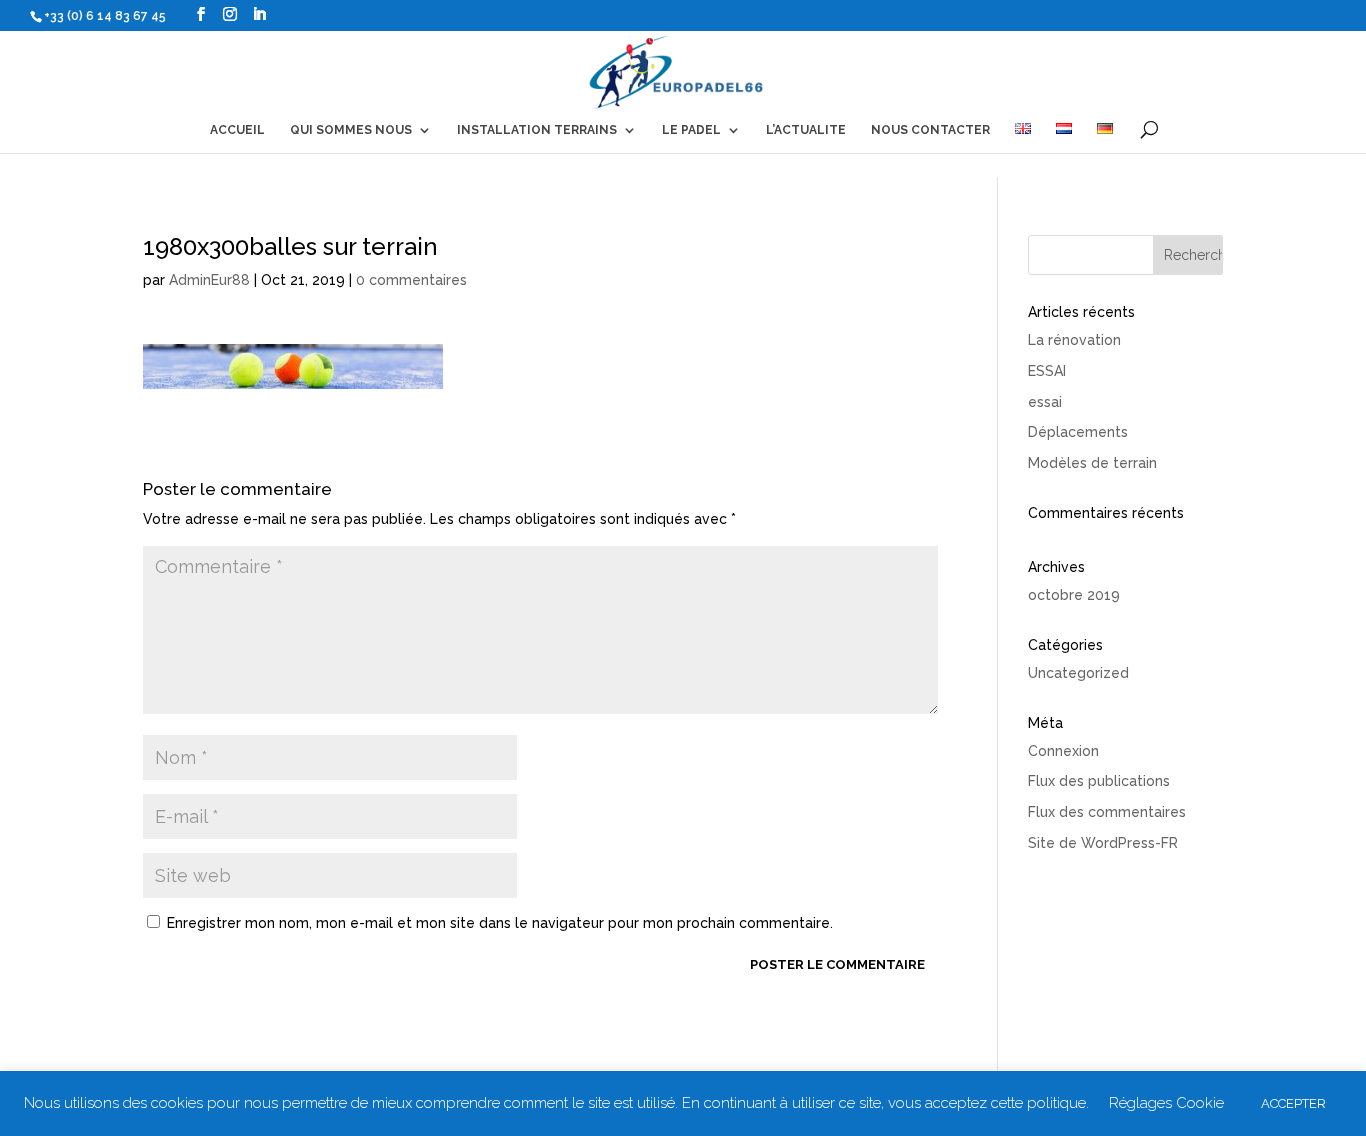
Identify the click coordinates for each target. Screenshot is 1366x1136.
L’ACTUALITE (806, 130)
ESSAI (1047, 371)
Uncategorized (1078, 673)
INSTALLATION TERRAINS (537, 130)
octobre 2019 (1074, 595)
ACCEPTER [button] (1293, 1103)
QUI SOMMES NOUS (351, 130)
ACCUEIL (237, 130)
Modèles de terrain (1092, 463)
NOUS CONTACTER (930, 130)
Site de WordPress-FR (1103, 843)
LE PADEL (691, 130)
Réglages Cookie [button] (1166, 1103)
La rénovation (1074, 340)
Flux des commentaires (1107, 812)
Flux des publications (1099, 781)
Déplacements (1078, 432)
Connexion (1063, 751)
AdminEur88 (209, 280)
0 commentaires (411, 280)
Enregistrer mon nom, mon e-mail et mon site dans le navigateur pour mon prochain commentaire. (500, 923)
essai (1045, 402)
